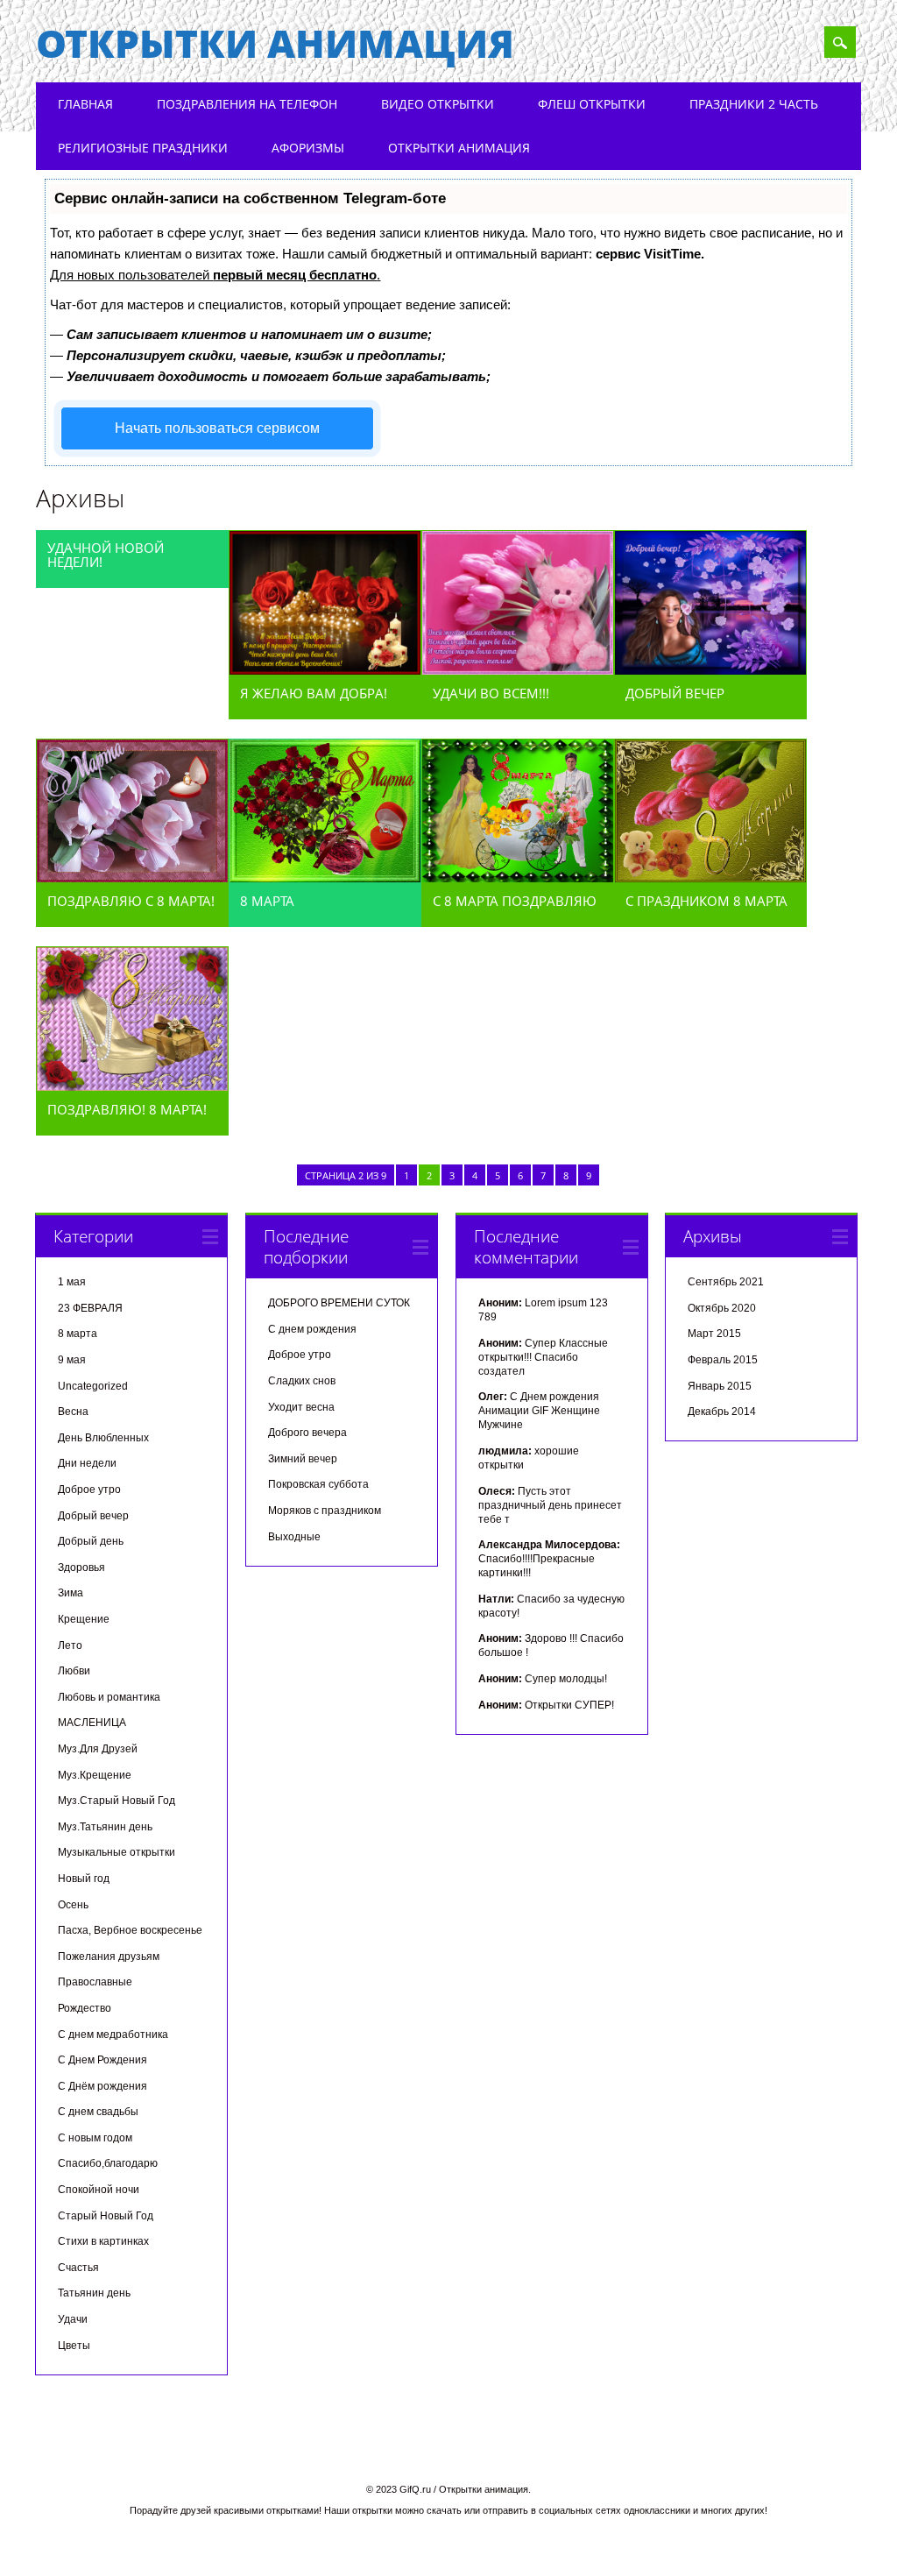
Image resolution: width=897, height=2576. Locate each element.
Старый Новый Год (106, 2216)
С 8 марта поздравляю (515, 901)
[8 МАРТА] (325, 878)
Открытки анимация (275, 43)
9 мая (72, 1360)
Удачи (73, 2319)
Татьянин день (94, 2293)
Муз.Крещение (95, 1775)
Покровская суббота (318, 1484)
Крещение (84, 1619)
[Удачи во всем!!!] (518, 670)
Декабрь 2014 (722, 1412)
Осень (73, 1905)
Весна (73, 1412)
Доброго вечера (307, 1433)
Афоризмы (308, 148)
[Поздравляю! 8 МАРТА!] (132, 1086)
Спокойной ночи (99, 2190)
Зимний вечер (303, 1459)
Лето (70, 1645)
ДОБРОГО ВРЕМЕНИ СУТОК (339, 1303)
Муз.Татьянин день (105, 1827)
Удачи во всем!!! (491, 693)
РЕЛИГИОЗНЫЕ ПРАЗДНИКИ (143, 148)
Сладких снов (302, 1381)
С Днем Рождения (102, 2060)
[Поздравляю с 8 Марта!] (132, 878)
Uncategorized (93, 1386)
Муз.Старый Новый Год (117, 1801)
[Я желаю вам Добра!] (325, 670)
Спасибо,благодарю (108, 2163)
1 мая (72, 1282)
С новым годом (95, 2138)
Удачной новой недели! (106, 555)
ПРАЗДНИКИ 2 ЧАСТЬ (754, 104)
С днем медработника (113, 2035)
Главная (85, 104)
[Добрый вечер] (710, 670)
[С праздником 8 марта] (710, 878)
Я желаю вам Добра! (314, 693)
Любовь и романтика (109, 1697)
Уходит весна (301, 1407)
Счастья (78, 2268)
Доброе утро (89, 1490)
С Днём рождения (102, 2086)
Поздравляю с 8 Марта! (131, 901)
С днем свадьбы (98, 2112)
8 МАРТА (267, 901)
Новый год (84, 1879)
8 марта (78, 1334)
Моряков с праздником (325, 1511)
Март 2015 (714, 1334)
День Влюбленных (103, 1438)
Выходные (294, 1537)
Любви (74, 1671)
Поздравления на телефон (247, 104)
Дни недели (87, 1463)
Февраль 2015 (723, 1360)
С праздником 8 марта (706, 901)
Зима (71, 1593)
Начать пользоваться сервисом (217, 428)
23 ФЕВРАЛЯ (90, 1308)
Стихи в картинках (103, 2241)
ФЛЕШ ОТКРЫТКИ (592, 104)
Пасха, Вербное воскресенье (130, 1930)
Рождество (85, 2008)
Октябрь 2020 (722, 1308)
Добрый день (91, 1541)
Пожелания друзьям (109, 1957)
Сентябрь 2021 (726, 1282)
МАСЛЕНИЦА (92, 1723)
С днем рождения (312, 1329)
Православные (95, 1982)
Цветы (74, 2346)
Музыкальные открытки (117, 1852)
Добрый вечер (675, 693)
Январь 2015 (720, 1386)
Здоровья (81, 1568)
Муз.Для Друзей (98, 1749)
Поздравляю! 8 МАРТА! (127, 1109)
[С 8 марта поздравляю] (518, 878)
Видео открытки (438, 104)
